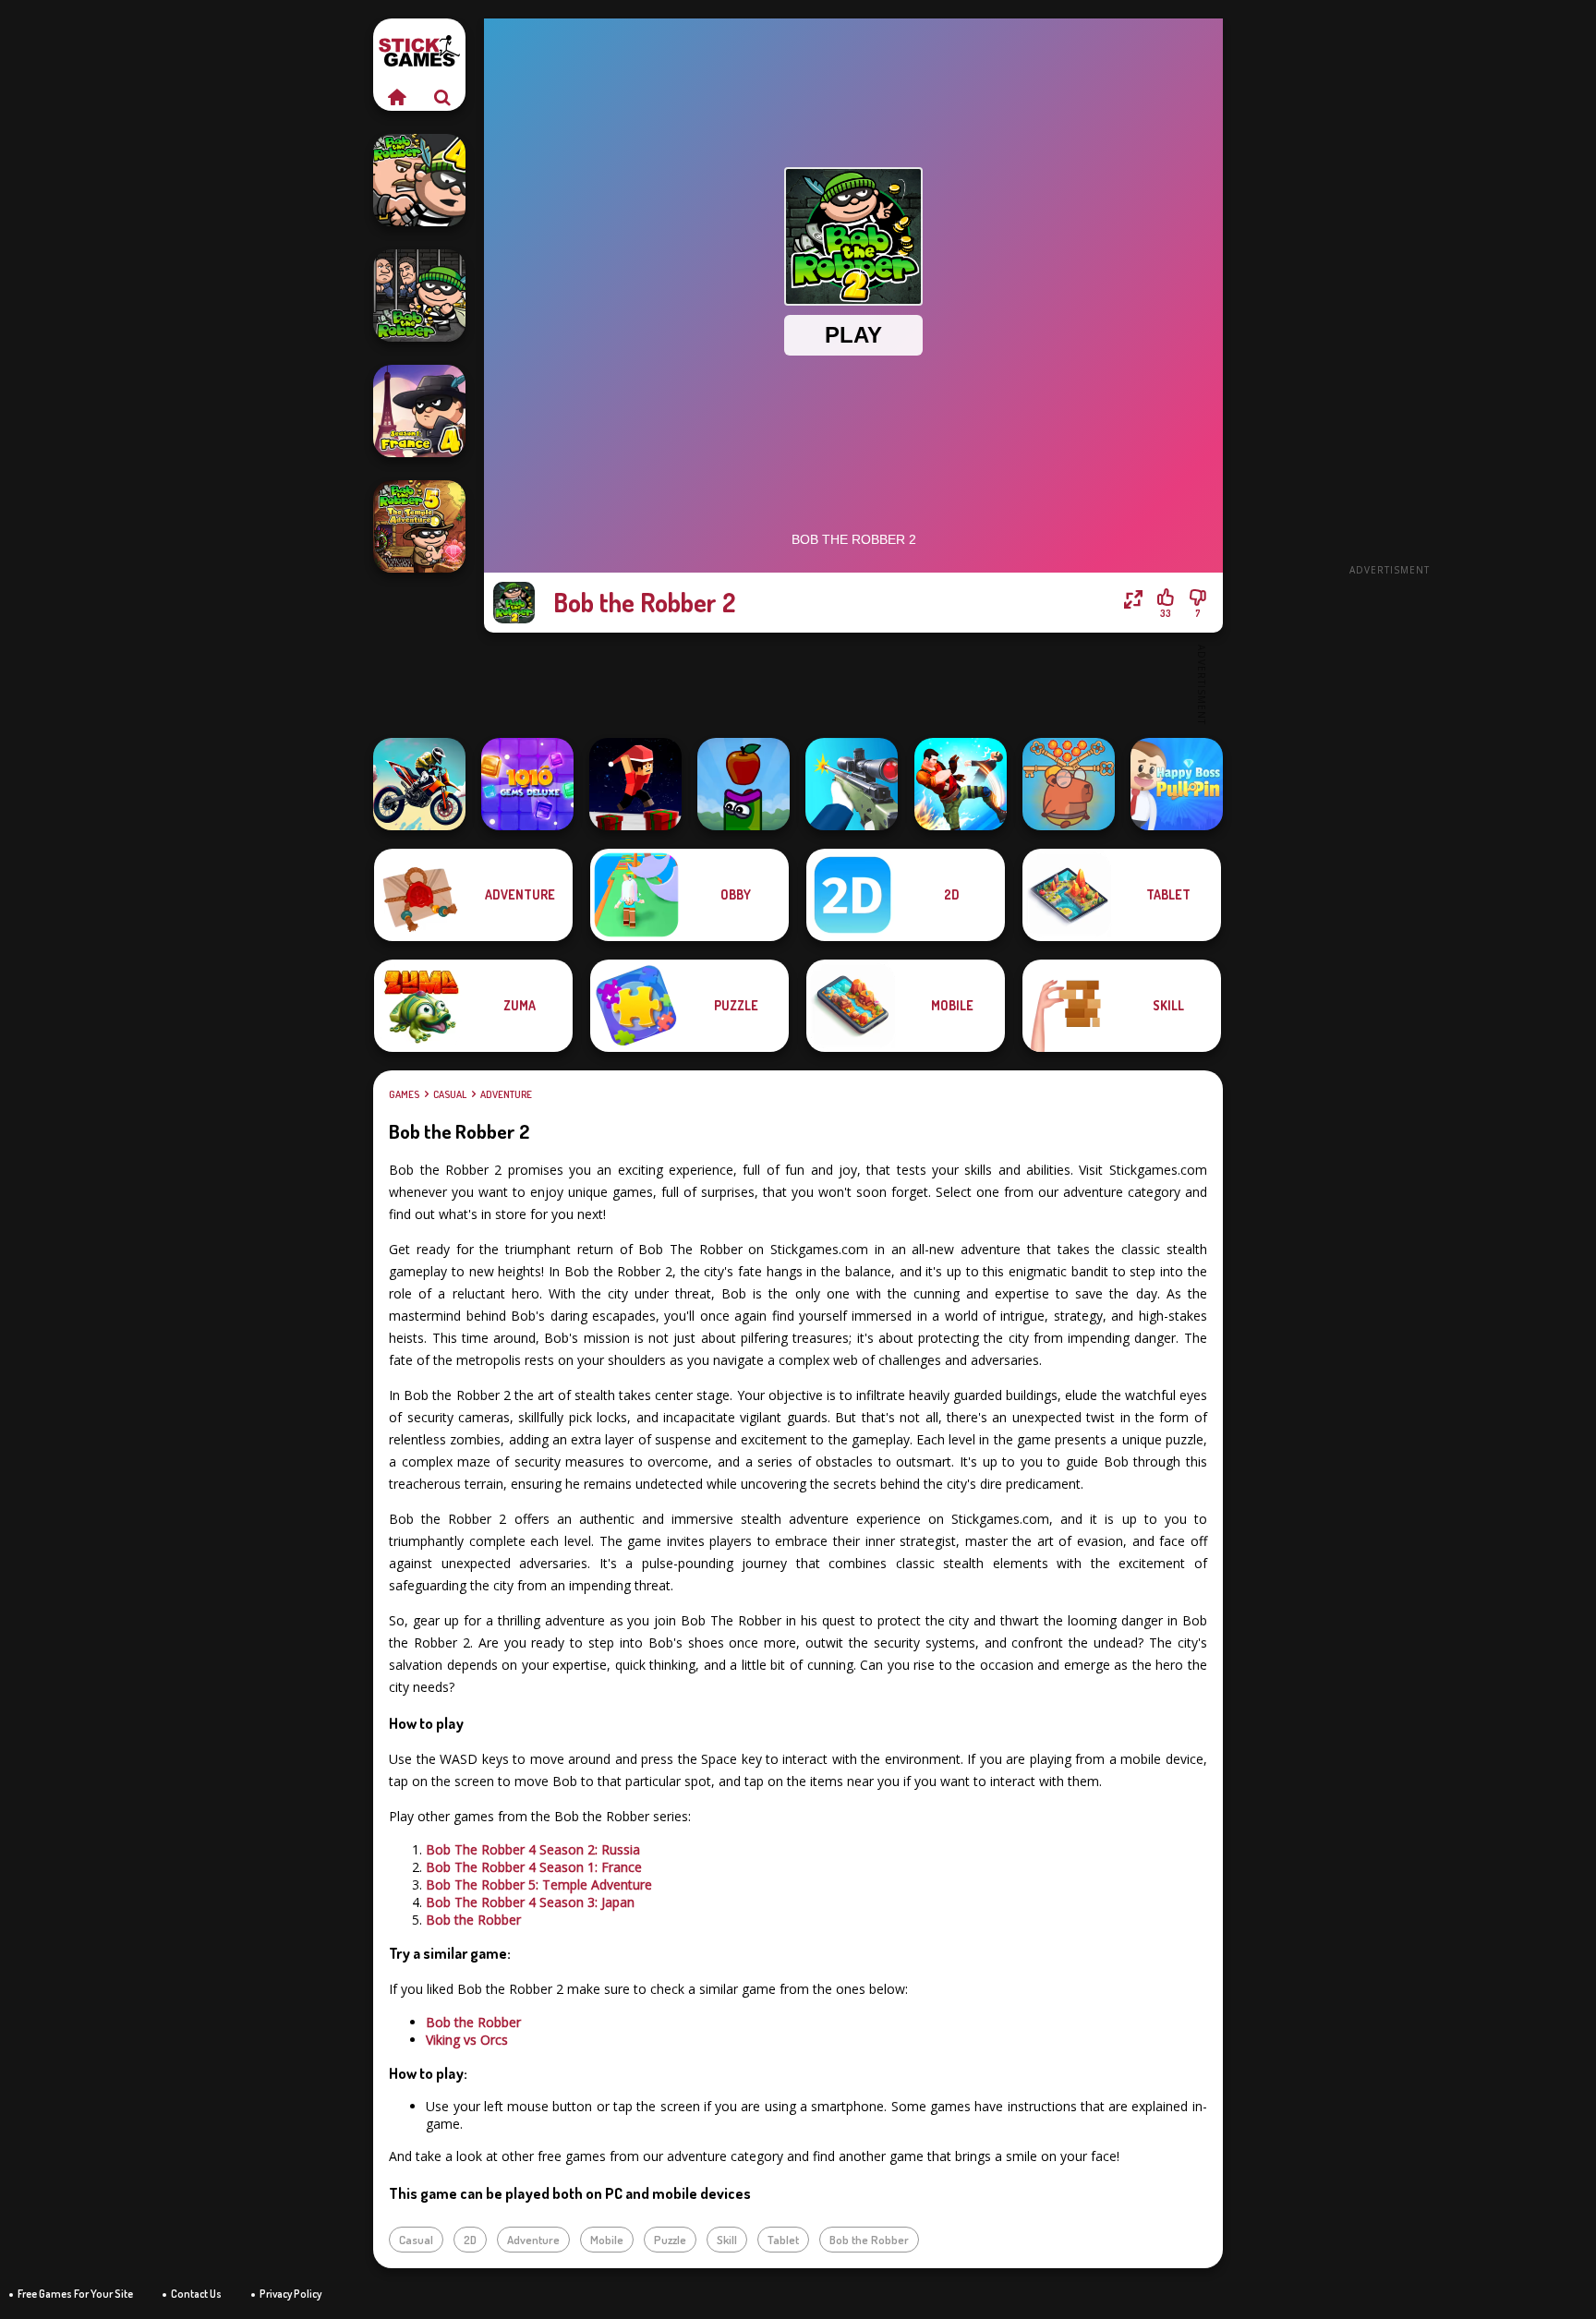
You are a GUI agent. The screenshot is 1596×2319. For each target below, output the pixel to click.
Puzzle (670, 2240)
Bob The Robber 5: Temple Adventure (539, 1884)
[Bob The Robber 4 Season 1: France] (419, 411)
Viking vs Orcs (467, 2040)
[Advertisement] (1389, 296)
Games (404, 1094)
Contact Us (196, 2294)
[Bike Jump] (419, 784)
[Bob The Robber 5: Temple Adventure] (419, 526)
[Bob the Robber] (419, 296)
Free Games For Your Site (75, 2294)
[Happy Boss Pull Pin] (1177, 784)
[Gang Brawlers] (961, 784)
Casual (450, 1094)
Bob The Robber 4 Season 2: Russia (533, 1849)
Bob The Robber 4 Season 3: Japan (530, 1902)
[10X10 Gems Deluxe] (527, 784)
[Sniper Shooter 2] (852, 784)
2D (470, 2240)
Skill (727, 2240)
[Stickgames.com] (396, 97)
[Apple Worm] (744, 784)
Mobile (607, 2240)
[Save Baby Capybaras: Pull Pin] (1069, 784)
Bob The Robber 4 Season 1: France (534, 1867)
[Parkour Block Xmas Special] (635, 784)
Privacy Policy (290, 2294)
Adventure (506, 1094)
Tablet (783, 2240)
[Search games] (442, 97)
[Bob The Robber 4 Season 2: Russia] (419, 180)
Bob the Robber (473, 1920)
